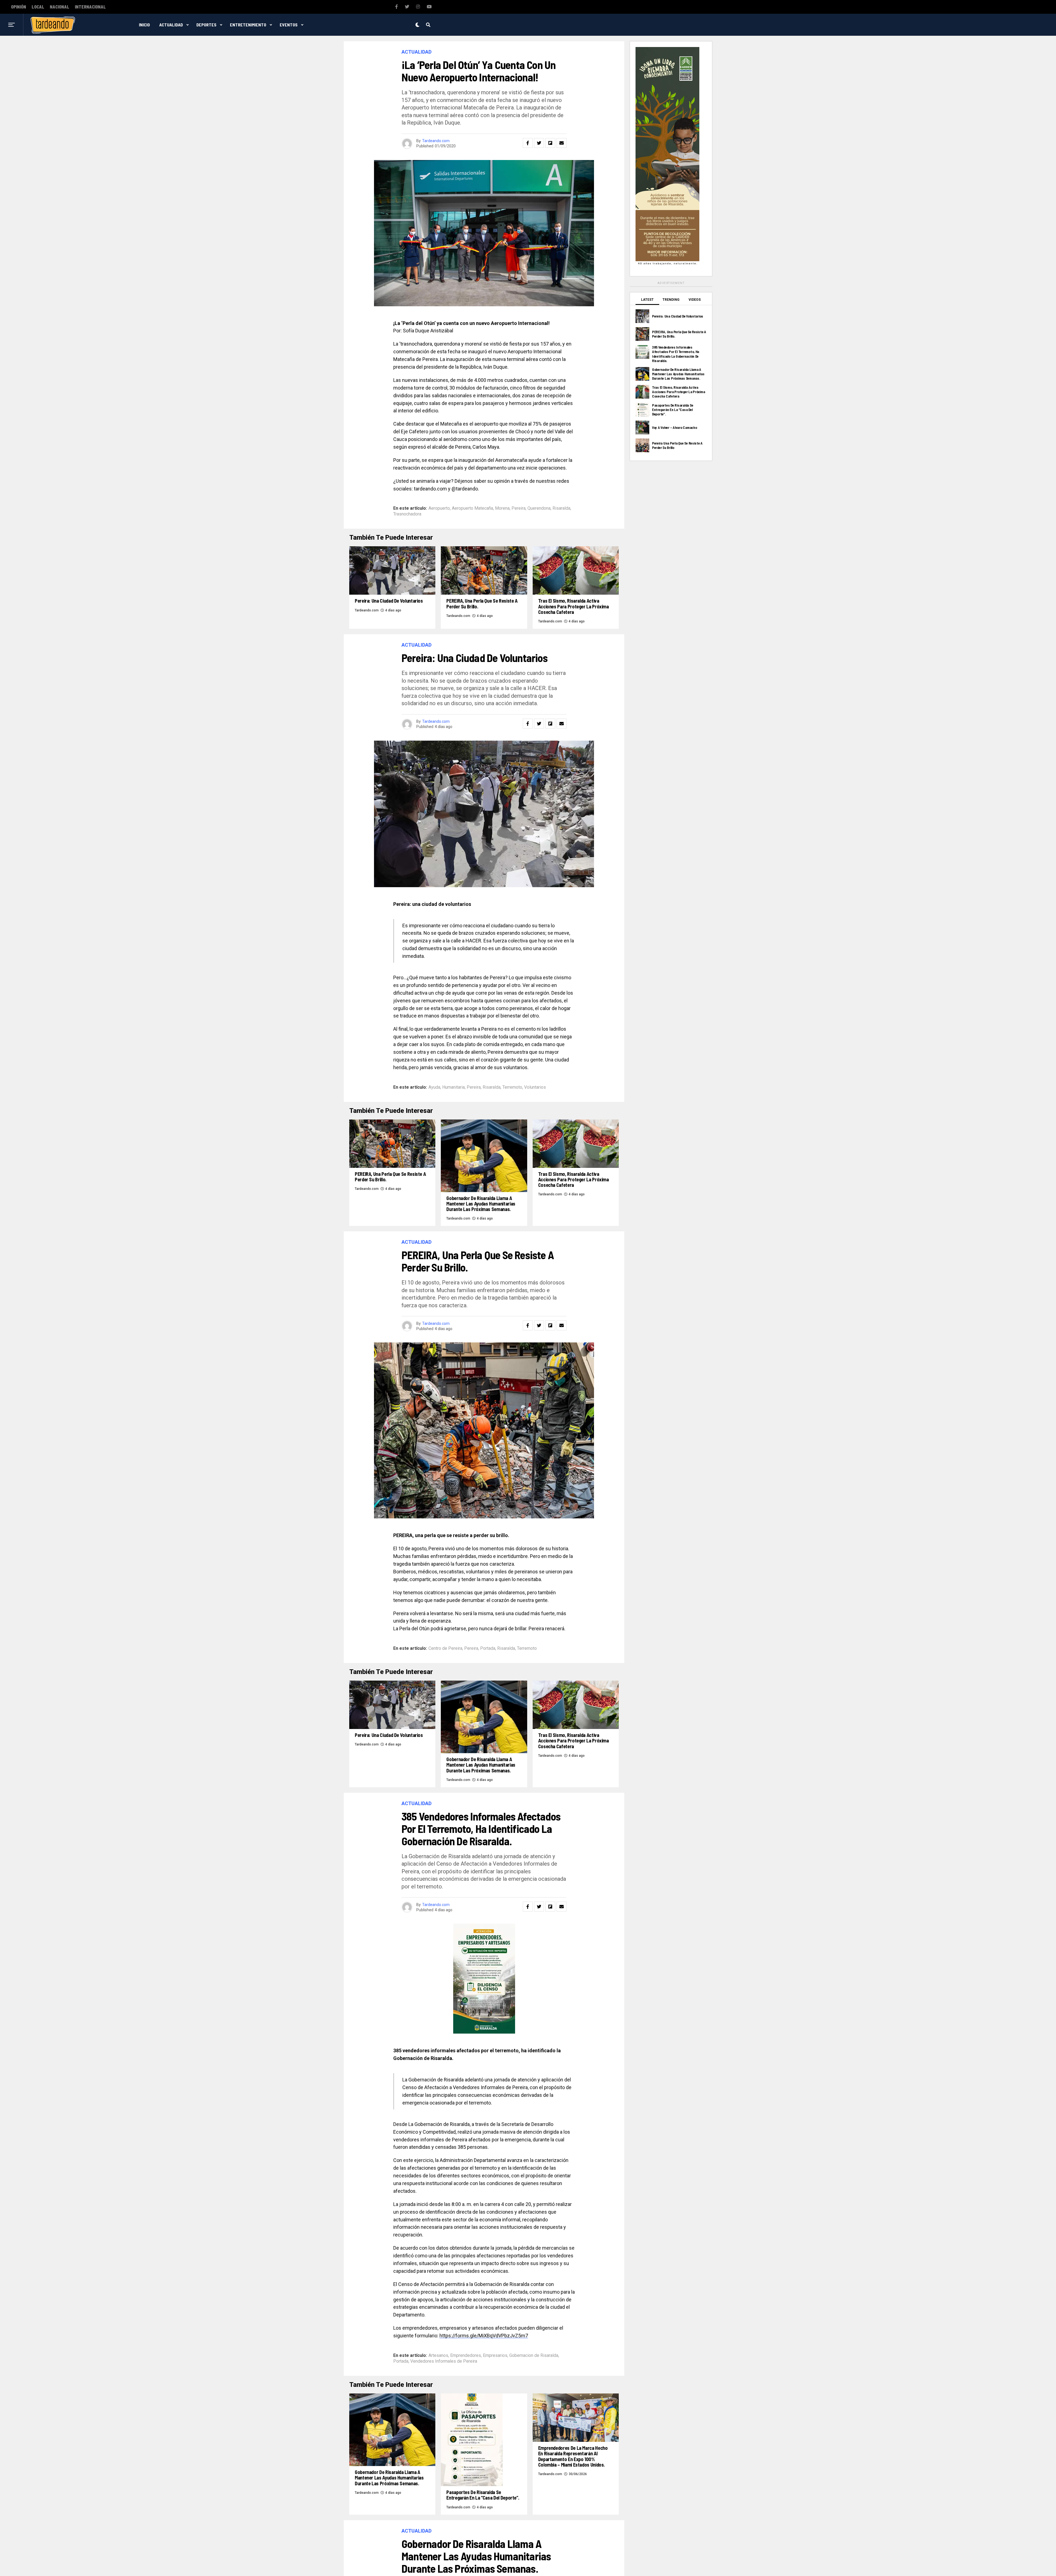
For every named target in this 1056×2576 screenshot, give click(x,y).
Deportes (206, 25)
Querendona (539, 508)
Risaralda (561, 508)
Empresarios (495, 2356)
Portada (488, 1648)
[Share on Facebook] (528, 143)
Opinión (19, 7)
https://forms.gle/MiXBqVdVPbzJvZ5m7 (484, 2336)
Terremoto (512, 1087)
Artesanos (438, 2356)
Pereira (519, 508)
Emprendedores (466, 2356)
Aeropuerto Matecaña (472, 508)
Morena (502, 508)
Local (38, 7)
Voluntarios (535, 1087)
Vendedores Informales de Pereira (444, 2361)
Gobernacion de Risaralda (534, 2356)
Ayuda (434, 1087)
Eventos (289, 25)
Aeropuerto (439, 508)
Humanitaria (453, 1087)
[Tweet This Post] (539, 143)
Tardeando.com (436, 141)
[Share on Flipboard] (550, 143)
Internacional (90, 7)
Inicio (144, 25)
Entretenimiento (248, 25)
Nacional (60, 7)
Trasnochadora (407, 514)
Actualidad (171, 25)
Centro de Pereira (445, 1648)
